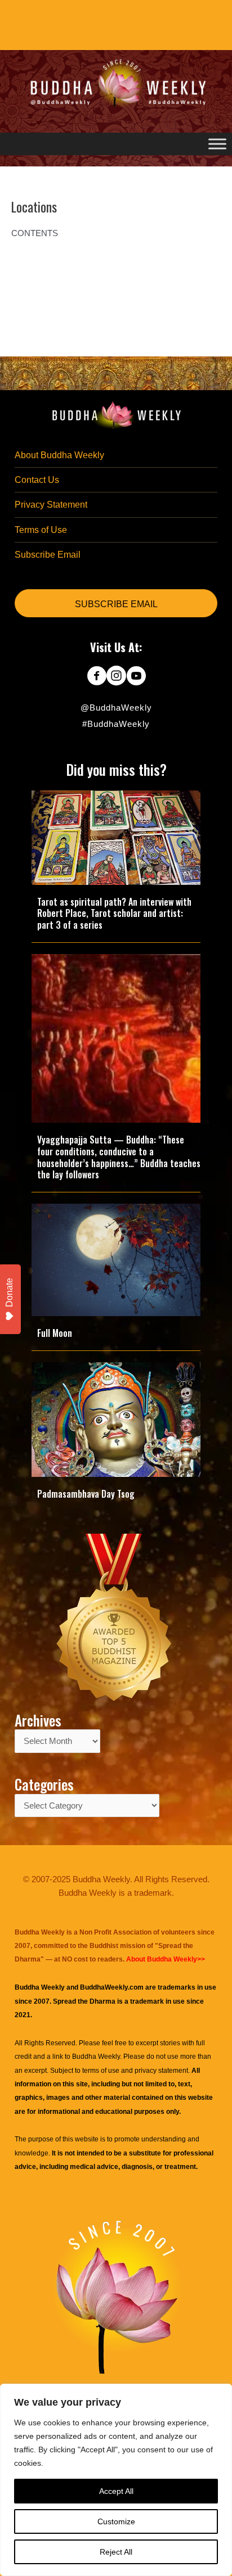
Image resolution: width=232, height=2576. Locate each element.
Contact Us (37, 480)
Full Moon (55, 1333)
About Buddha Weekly (59, 455)
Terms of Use (41, 530)
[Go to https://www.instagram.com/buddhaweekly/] (116, 677)
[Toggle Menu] (217, 144)
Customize (116, 2521)
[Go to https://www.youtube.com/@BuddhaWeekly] (136, 677)
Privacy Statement (51, 505)
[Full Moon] (116, 1259)
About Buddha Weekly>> (166, 1959)
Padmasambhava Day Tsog (86, 1494)
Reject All (116, 2552)
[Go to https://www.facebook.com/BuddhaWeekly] (97, 677)
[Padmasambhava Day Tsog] (116, 1419)
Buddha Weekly (96, 2057)
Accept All (116, 2491)
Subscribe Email (48, 555)
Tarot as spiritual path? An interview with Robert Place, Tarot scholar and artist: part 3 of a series (114, 914)
